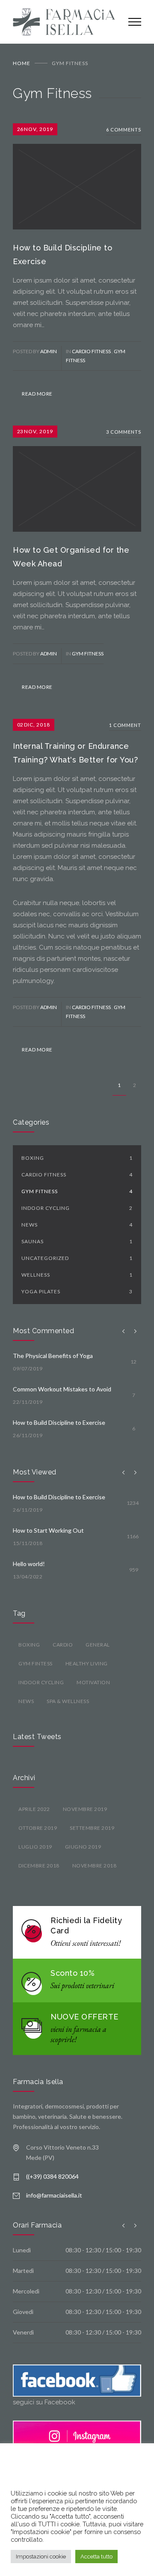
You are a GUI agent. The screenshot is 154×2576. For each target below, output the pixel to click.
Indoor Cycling (77, 1208)
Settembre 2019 (92, 1828)
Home (22, 63)
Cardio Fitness (92, 351)
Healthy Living (87, 1663)
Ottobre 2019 (38, 1828)
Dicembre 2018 (39, 1866)
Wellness (77, 1275)
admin (49, 351)
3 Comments (124, 432)
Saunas (77, 1241)
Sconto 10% (73, 1973)
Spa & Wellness (68, 1701)
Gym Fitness (88, 654)
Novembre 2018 (95, 1866)
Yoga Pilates (77, 1291)
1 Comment (125, 725)
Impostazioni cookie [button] (41, 2557)
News (77, 1225)
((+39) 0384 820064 (52, 2176)
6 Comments (124, 130)
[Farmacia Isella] (64, 22)
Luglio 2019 (35, 1847)
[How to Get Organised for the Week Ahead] (77, 479)
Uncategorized (77, 1258)
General (98, 1645)
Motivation (93, 1682)
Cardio (63, 1645)
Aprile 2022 (34, 1809)
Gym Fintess (36, 1663)
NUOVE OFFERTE (84, 2017)
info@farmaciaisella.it (54, 2195)
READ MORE (37, 394)
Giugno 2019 (83, 1847)
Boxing (77, 1158)
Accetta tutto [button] (96, 2557)
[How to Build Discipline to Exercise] (77, 176)
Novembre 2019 (85, 1809)
